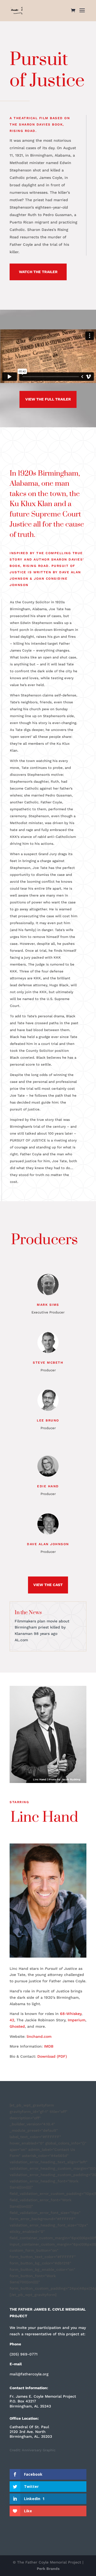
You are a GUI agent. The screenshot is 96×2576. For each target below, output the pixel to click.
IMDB (49, 2046)
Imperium (77, 2020)
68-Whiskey (71, 2014)
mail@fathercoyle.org (29, 2374)
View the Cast (48, 1585)
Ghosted (17, 2026)
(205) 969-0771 (24, 2354)
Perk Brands (48, 2569)
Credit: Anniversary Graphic (33, 2450)
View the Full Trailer (48, 399)
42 (12, 2020)
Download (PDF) (52, 2056)
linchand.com (39, 2036)
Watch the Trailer (38, 272)
